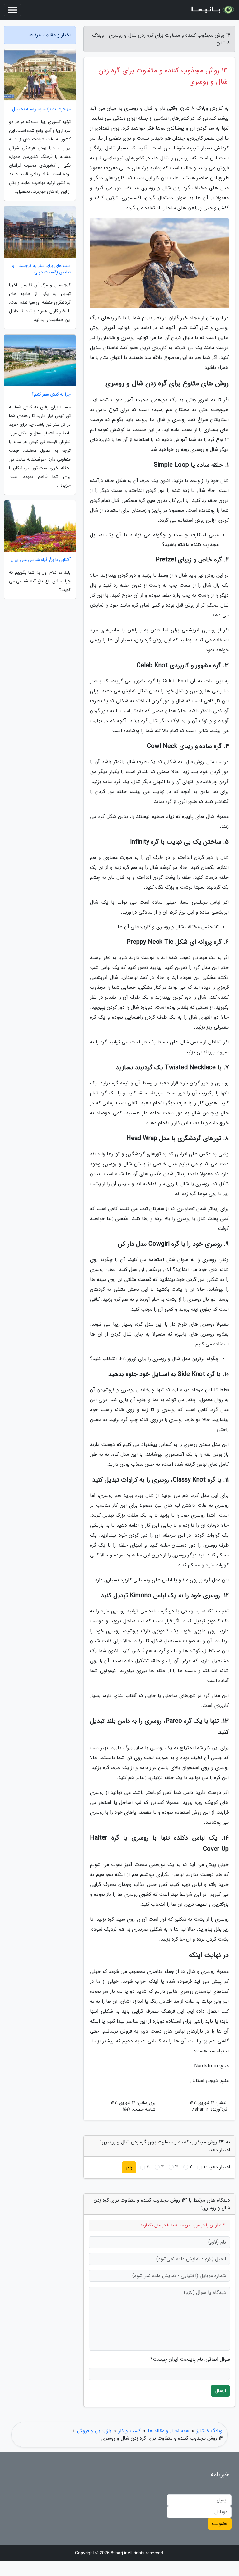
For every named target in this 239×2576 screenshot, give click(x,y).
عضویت (220, 2524)
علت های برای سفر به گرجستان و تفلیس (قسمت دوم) (41, 269)
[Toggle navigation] (12, 10)
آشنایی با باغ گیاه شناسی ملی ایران (41, 560)
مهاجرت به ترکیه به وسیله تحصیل (41, 109)
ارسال (220, 2391)
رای (129, 2167)
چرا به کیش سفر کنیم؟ (51, 394)
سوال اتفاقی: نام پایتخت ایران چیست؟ (190, 2359)
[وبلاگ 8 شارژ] (212, 10)
